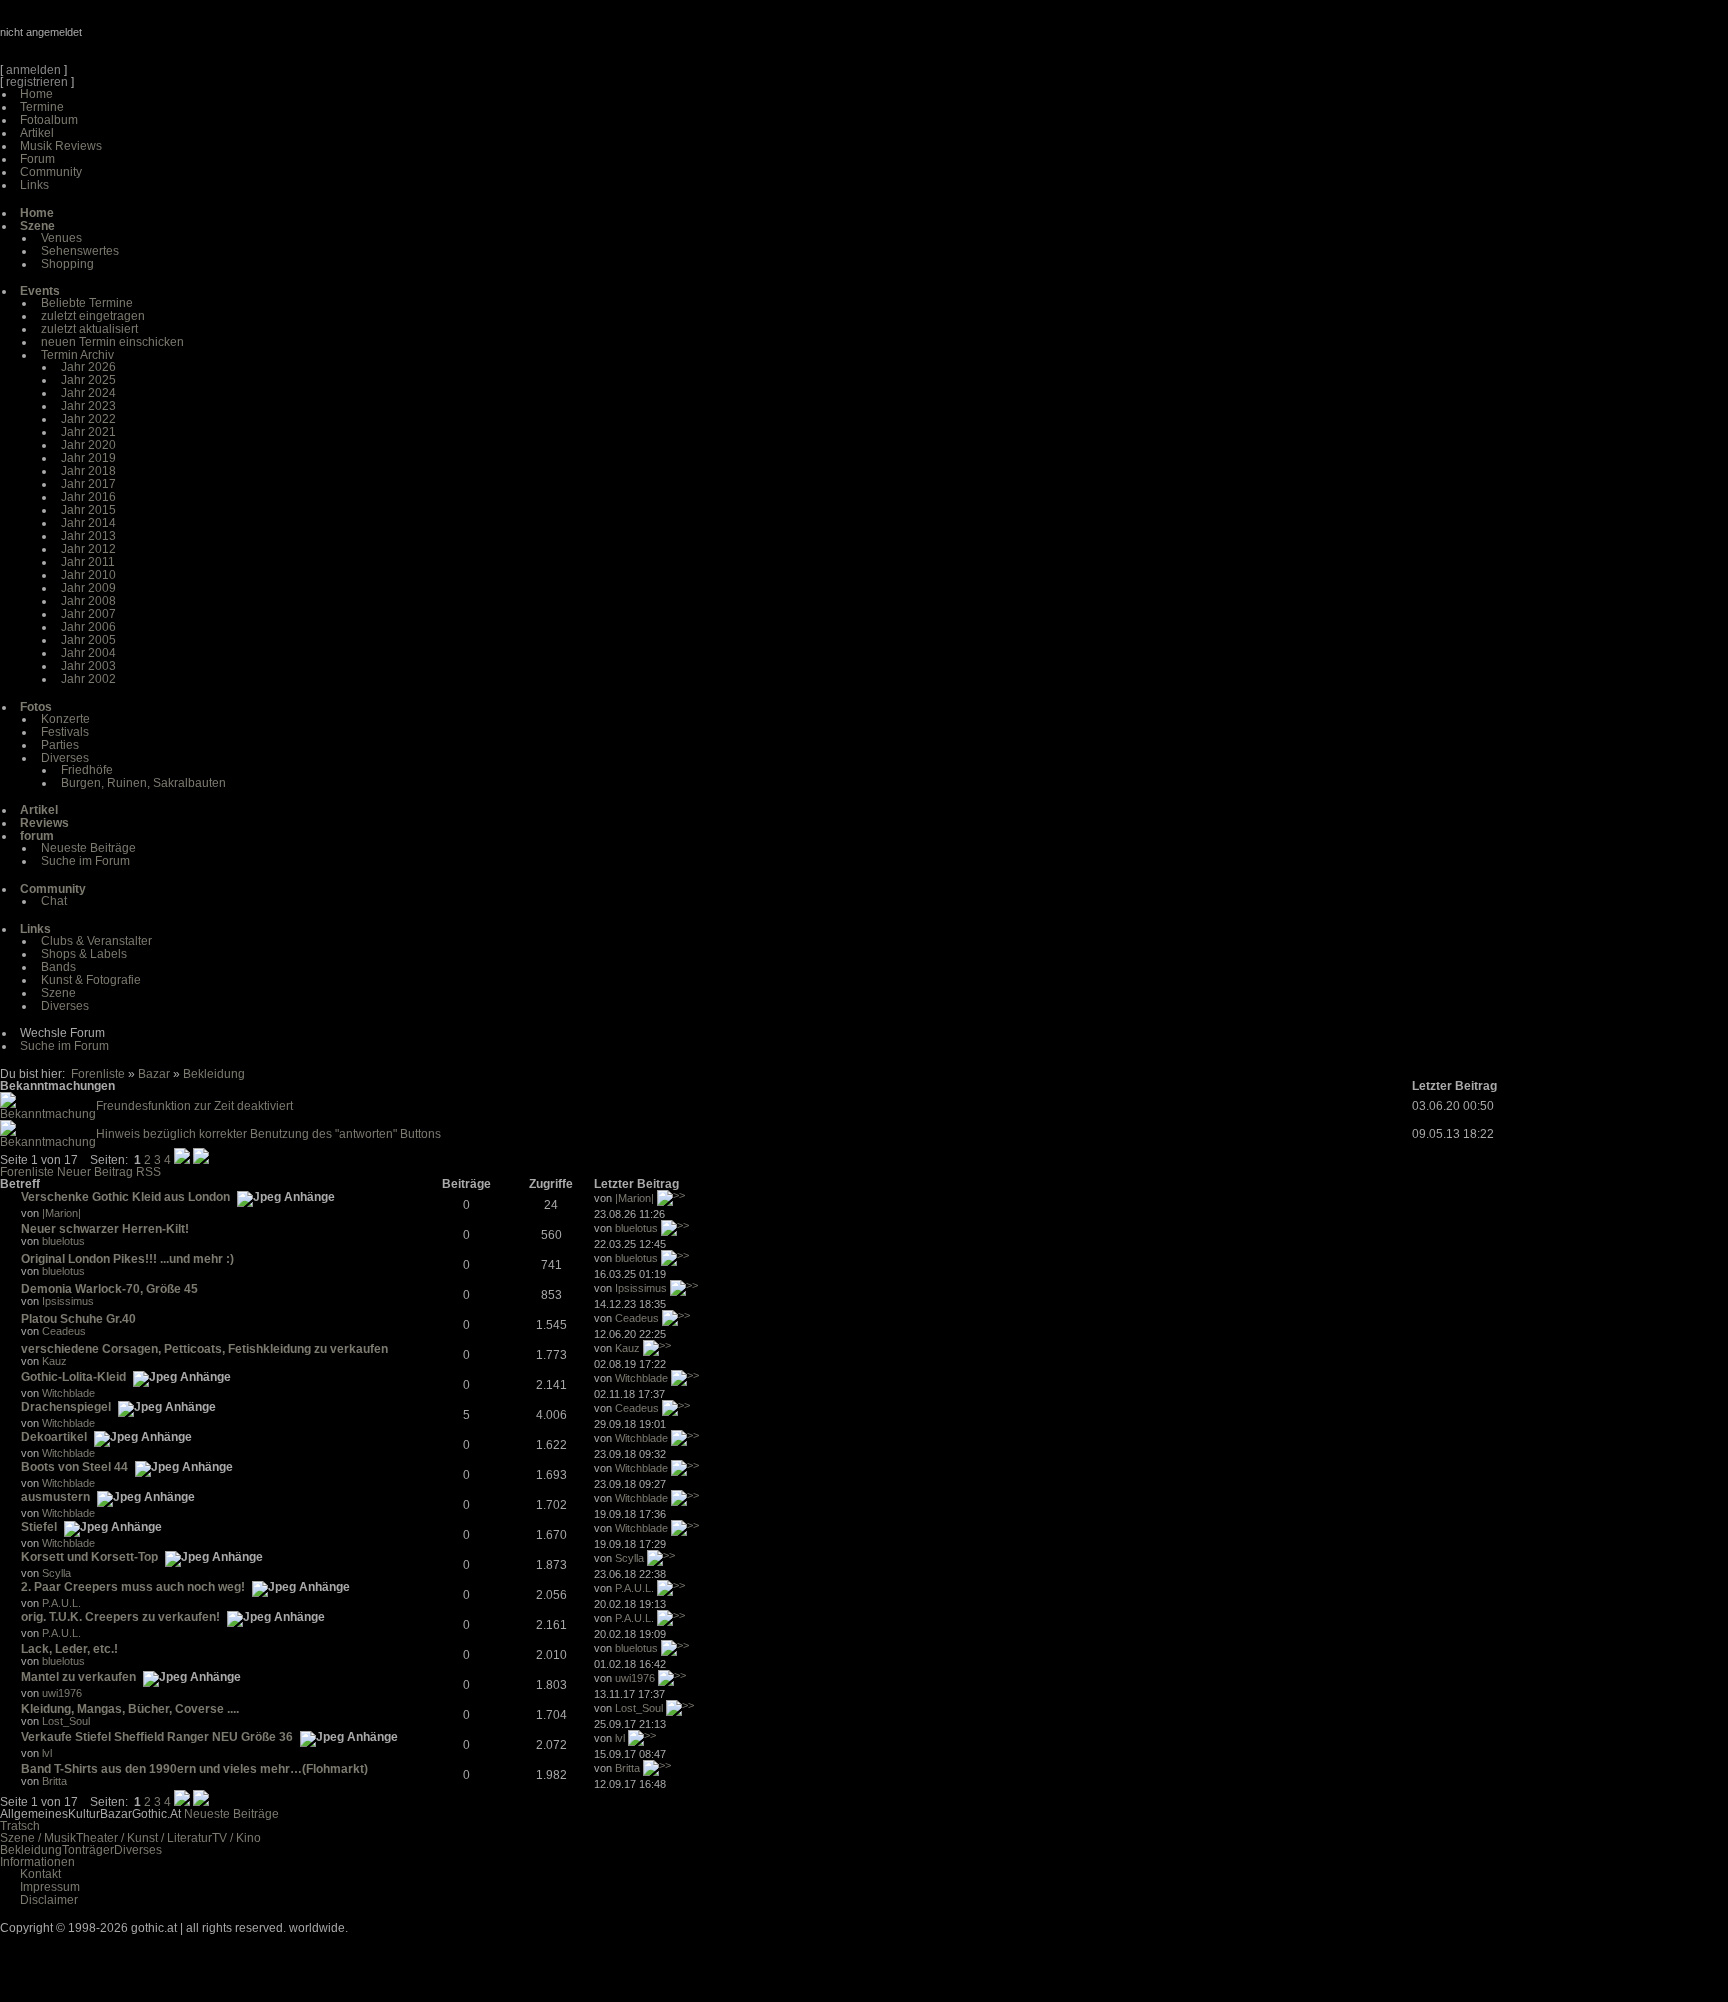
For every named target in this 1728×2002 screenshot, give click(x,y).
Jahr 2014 (88, 523)
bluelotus (63, 1241)
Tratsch (20, 1826)
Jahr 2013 (88, 536)
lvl (47, 1753)
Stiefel (39, 1527)
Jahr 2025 (88, 380)
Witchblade (68, 1393)
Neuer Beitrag (95, 1172)
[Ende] (201, 1160)
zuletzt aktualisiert (89, 329)
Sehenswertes (80, 251)
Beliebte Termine (87, 303)
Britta (54, 1781)
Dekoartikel (54, 1437)
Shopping (67, 264)
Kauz (54, 1361)
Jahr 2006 (88, 627)
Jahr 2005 (88, 640)
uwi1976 (62, 1693)
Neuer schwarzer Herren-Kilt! (105, 1229)
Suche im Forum (85, 861)
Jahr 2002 (88, 679)
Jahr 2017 (88, 484)
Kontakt (40, 1874)
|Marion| (61, 1213)
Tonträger (88, 1850)
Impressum (50, 1887)
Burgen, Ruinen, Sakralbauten (143, 783)
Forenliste (98, 1074)
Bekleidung (214, 1074)
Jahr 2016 (88, 497)
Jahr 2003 (88, 666)
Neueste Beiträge (88, 848)
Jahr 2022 (88, 419)
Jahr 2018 (88, 471)
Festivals (65, 732)
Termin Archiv (77, 355)
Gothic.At (115, 40)
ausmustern (55, 1497)
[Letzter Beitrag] (671, 1198)
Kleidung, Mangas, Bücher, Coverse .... (130, 1709)
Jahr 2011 (88, 562)
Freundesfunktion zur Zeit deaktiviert (194, 1106)
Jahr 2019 (88, 458)
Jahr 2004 (88, 653)
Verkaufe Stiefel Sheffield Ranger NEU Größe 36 (157, 1737)
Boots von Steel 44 (74, 1467)
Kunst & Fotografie (91, 980)
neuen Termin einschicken (112, 342)
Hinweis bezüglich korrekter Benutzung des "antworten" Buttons (268, 1134)
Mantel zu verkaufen (78, 1677)
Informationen (37, 1862)
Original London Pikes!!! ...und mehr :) (127, 1259)
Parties (60, 745)
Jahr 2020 (88, 445)
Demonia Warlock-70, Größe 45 (109, 1289)
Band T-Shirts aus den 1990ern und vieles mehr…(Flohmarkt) (194, 1769)
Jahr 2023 (88, 406)
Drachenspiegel (66, 1407)
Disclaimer (49, 1900)
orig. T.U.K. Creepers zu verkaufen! (120, 1617)
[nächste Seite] (182, 1160)
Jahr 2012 (88, 549)
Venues (61, 238)
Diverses (65, 758)
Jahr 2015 (88, 510)
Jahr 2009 (88, 588)
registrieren (37, 82)
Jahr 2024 (88, 393)
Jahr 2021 (88, 432)
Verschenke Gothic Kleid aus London (125, 1197)
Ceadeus (64, 1331)
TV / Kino (236, 1838)
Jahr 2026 (88, 367)
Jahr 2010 (88, 575)
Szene (58, 993)
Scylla (56, 1573)
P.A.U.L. (61, 1603)
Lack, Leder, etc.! (69, 1649)
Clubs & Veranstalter (96, 941)
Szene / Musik (38, 1838)
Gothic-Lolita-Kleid (73, 1377)
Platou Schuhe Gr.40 (78, 1319)
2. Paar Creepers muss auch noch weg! (133, 1587)
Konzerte (65, 719)
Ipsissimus (68, 1301)
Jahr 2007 (88, 614)
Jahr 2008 (88, 601)
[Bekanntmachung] (48, 1114)
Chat (54, 901)
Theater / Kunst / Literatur (144, 1838)
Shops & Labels (84, 954)
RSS (148, 1172)
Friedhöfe (87, 770)
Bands (58, 967)
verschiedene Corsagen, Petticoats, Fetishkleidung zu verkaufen (204, 1349)
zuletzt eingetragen (93, 316)
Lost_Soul (66, 1721)
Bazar (154, 1074)
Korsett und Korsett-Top (89, 1557)
